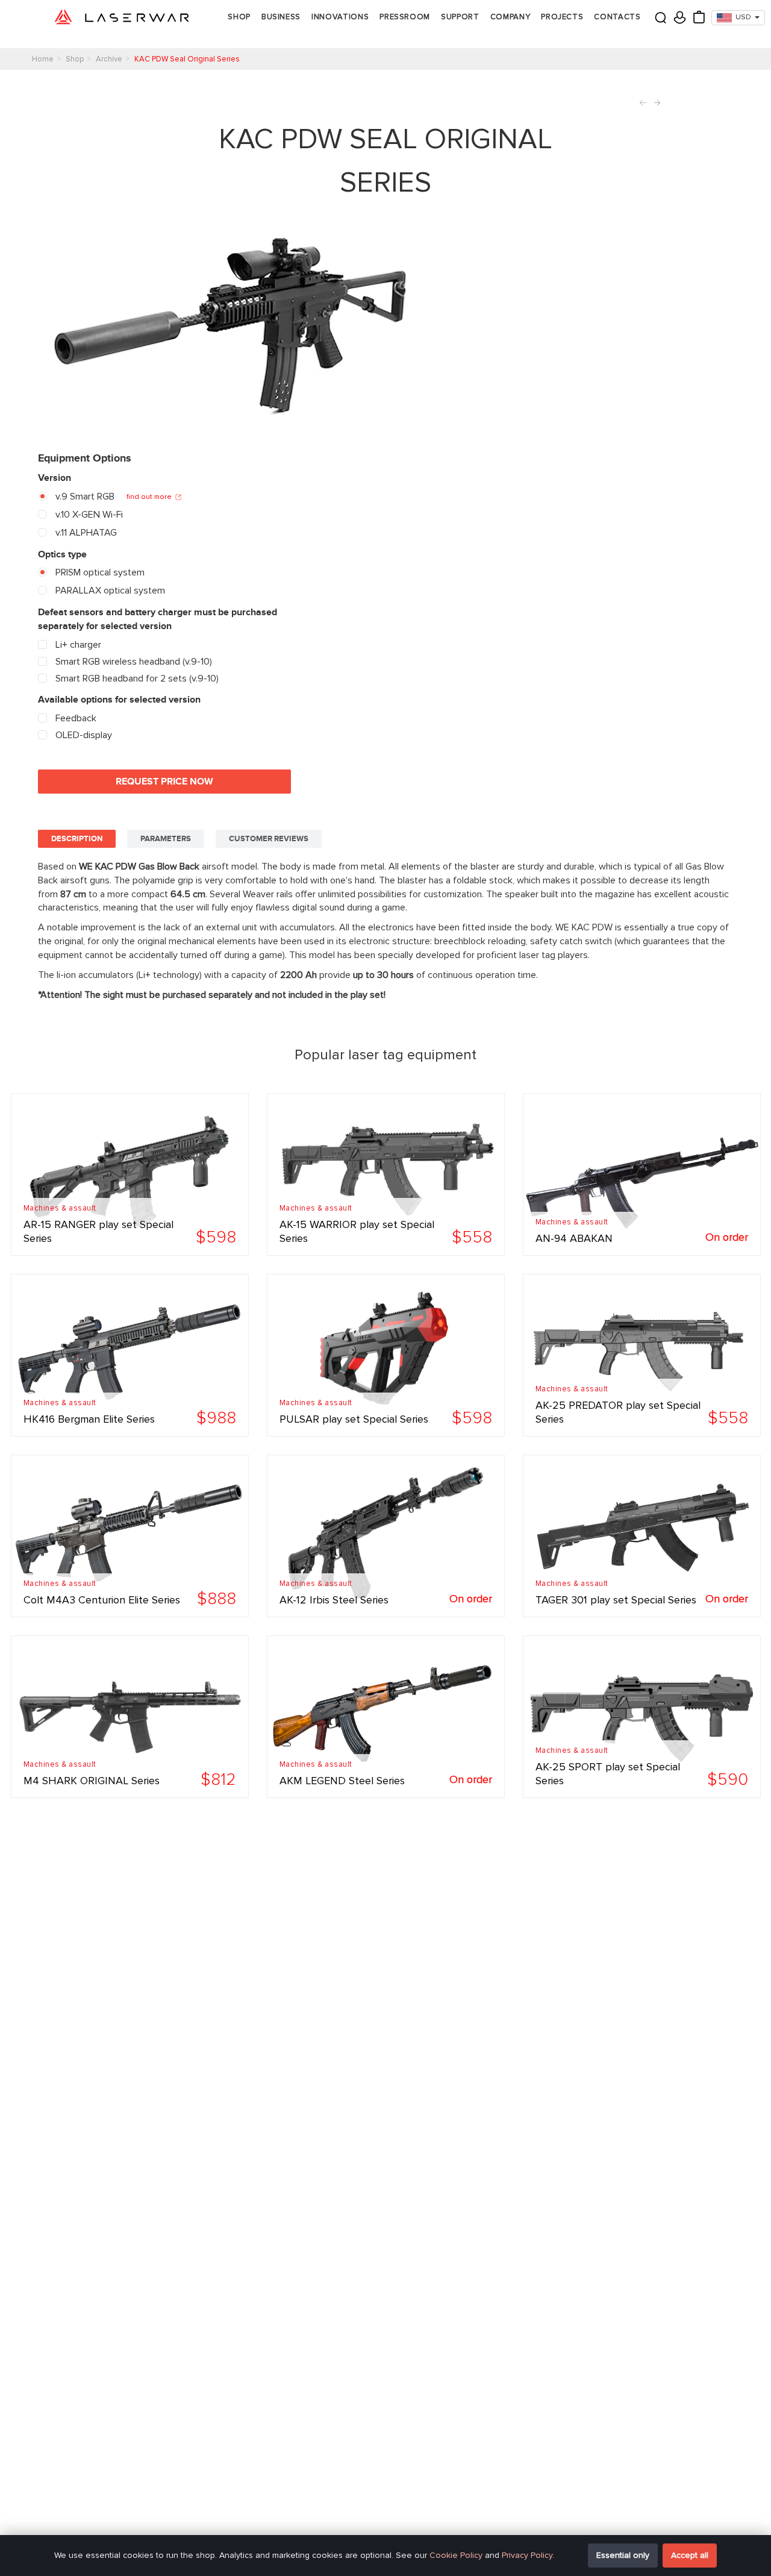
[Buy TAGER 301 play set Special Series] (642, 1536)
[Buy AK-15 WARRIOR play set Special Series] (386, 1174)
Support (460, 17)
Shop (239, 17)
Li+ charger (77, 645)
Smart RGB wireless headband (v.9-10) (133, 662)
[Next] (655, 103)
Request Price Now (164, 782)
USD (743, 17)
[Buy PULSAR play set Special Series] (386, 1355)
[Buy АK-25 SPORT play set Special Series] (642, 1717)
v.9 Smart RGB (84, 497)
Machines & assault (60, 1208)
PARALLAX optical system (109, 591)
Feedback (75, 718)
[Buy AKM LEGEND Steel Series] (386, 1717)
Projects (562, 17)
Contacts (617, 17)
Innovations (340, 17)
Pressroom (405, 17)
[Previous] (645, 103)
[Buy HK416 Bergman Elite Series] (130, 1355)
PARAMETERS (166, 839)
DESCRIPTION (77, 839)
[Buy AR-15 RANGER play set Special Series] (130, 1174)
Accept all (690, 2555)
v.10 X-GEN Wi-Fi (88, 515)
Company (510, 17)
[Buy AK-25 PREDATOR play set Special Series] (642, 1355)
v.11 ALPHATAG (85, 533)
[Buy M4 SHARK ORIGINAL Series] (130, 1717)
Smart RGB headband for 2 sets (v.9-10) (136, 678)
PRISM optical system (99, 572)
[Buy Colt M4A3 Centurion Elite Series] (130, 1536)
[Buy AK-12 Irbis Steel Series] (386, 1536)
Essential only (623, 2555)
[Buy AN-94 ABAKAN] (642, 1174)
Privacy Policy (527, 2555)
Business (281, 17)
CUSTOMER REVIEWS (269, 839)
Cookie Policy (456, 2555)
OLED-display (83, 735)
